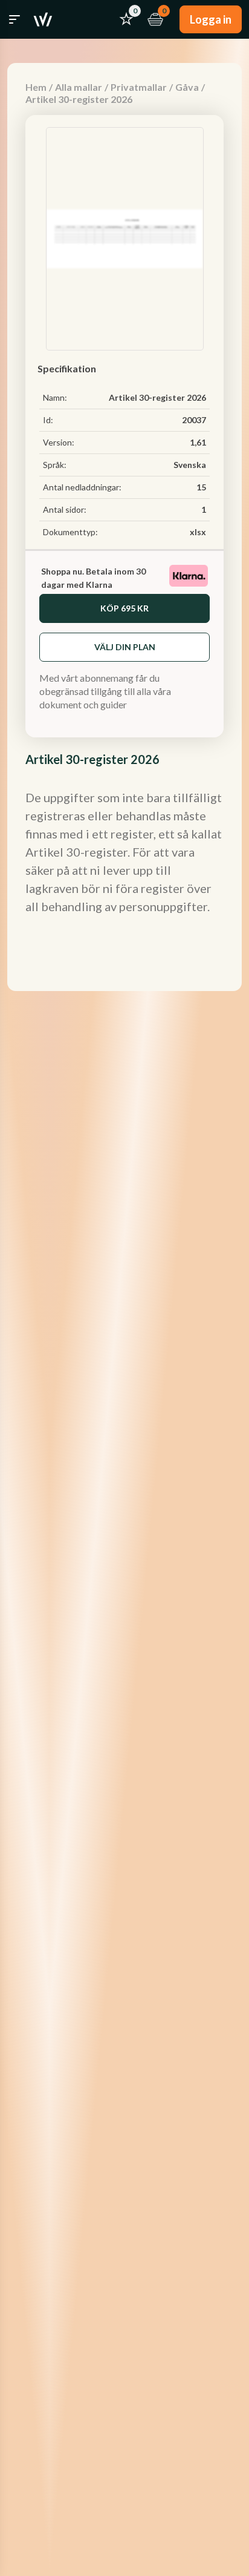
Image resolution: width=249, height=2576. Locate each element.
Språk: (55, 465)
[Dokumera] (43, 19)
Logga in (211, 19)
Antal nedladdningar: (82, 487)
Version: (59, 442)
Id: (48, 420)
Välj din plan (125, 647)
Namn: (55, 397)
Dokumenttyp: (70, 532)
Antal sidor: (65, 509)
